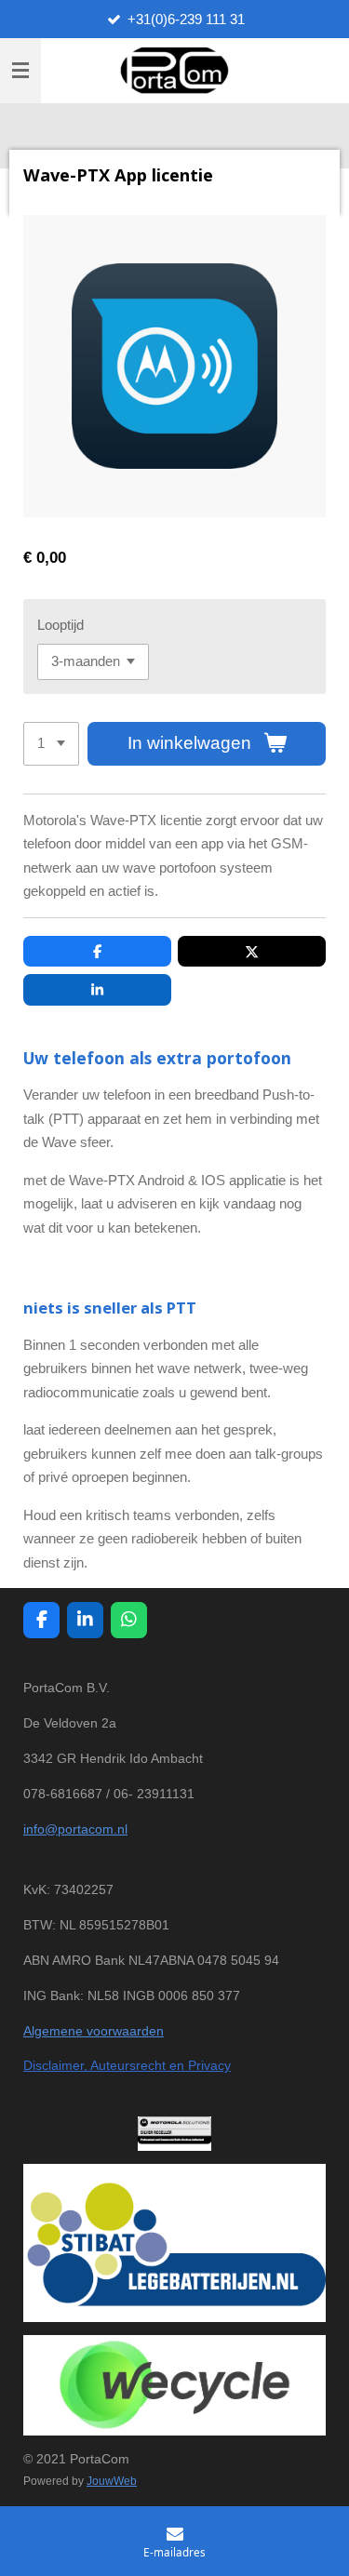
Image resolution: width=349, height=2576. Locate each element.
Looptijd (60, 625)
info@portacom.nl (75, 1829)
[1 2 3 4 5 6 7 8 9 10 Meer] (51, 744)
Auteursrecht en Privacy (159, 2065)
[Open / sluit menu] (20, 71)
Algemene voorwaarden (94, 2031)
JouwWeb (112, 2481)
